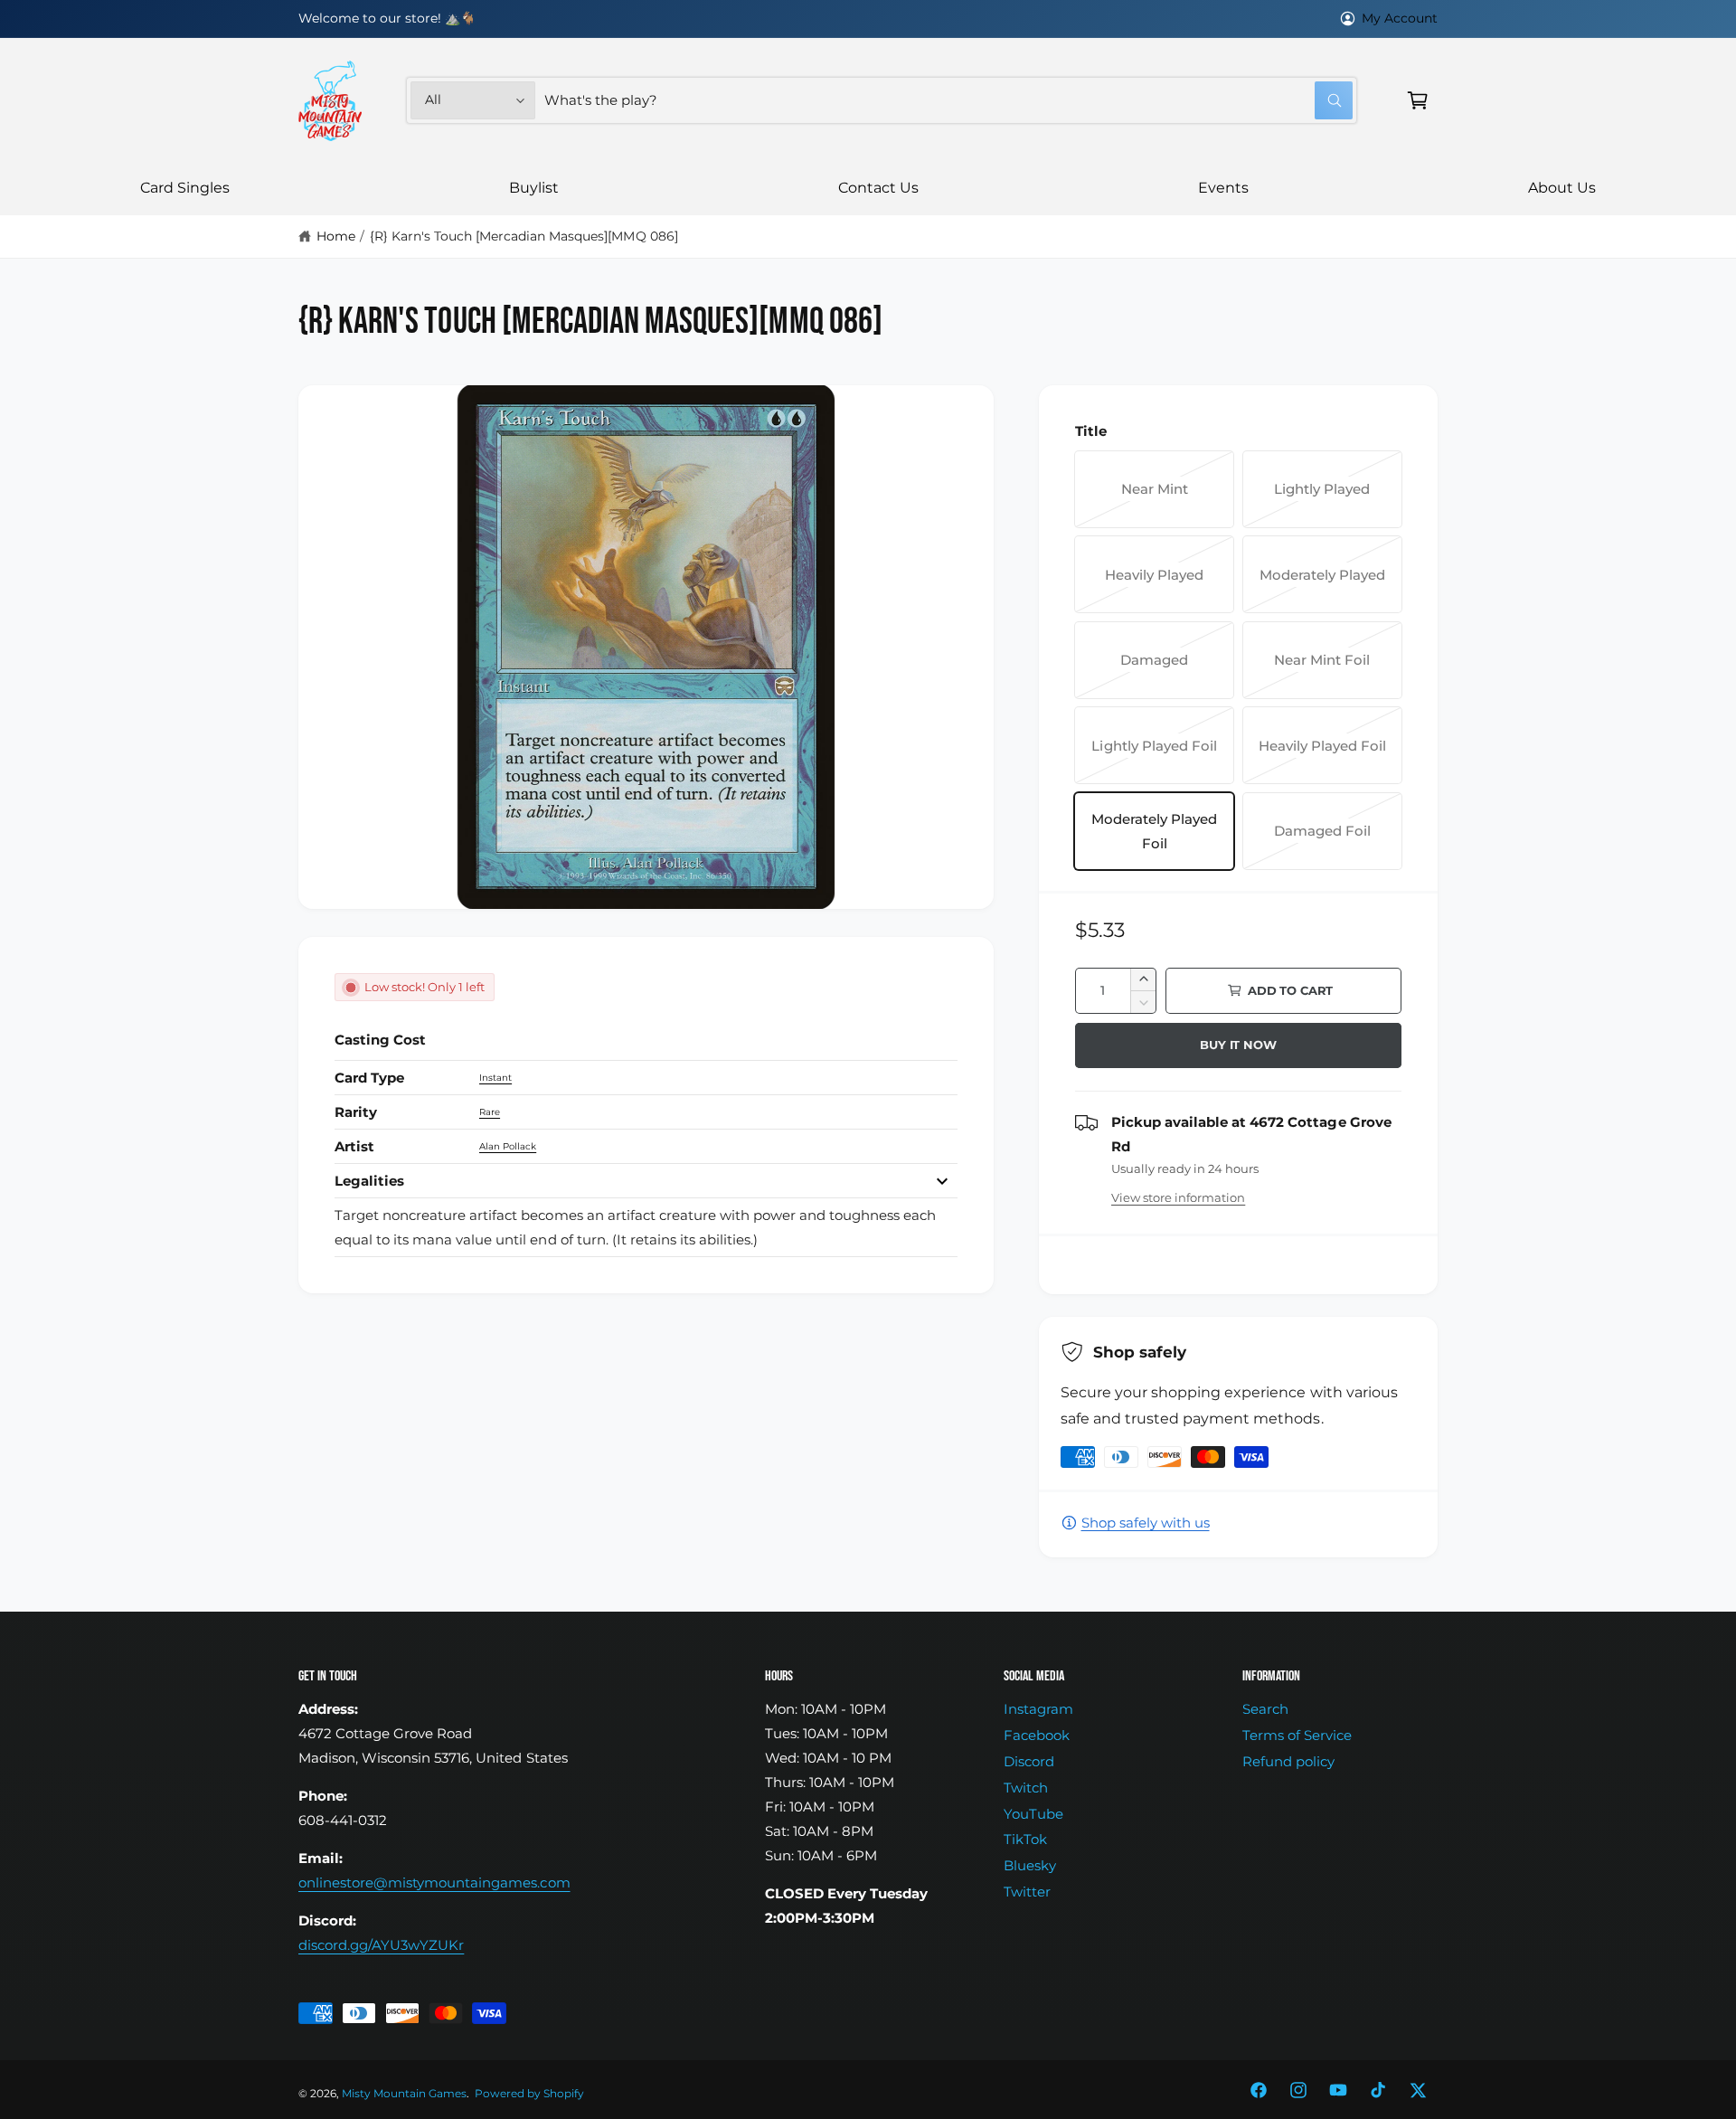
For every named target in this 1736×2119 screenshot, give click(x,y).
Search (1265, 1709)
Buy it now (1238, 1045)
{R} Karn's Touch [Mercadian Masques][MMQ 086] (524, 236)
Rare (490, 1112)
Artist (354, 1146)
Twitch (1026, 1788)
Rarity (356, 1112)
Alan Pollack (508, 1146)
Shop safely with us (1146, 1523)
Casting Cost (380, 1040)
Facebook (1037, 1735)
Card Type (369, 1078)
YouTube (1033, 1814)
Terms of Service (1297, 1735)
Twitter (1027, 1892)
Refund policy (1288, 1761)
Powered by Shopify (529, 2094)
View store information (1178, 1197)
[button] (1418, 100)
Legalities (369, 1181)
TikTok (1025, 1839)
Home (336, 236)
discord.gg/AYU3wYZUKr (381, 1945)
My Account (1400, 18)
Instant (495, 1078)
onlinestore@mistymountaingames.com (434, 1883)
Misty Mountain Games (404, 2094)
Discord (1029, 1761)
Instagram (1038, 1709)
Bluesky (1030, 1865)
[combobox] (948, 100)
